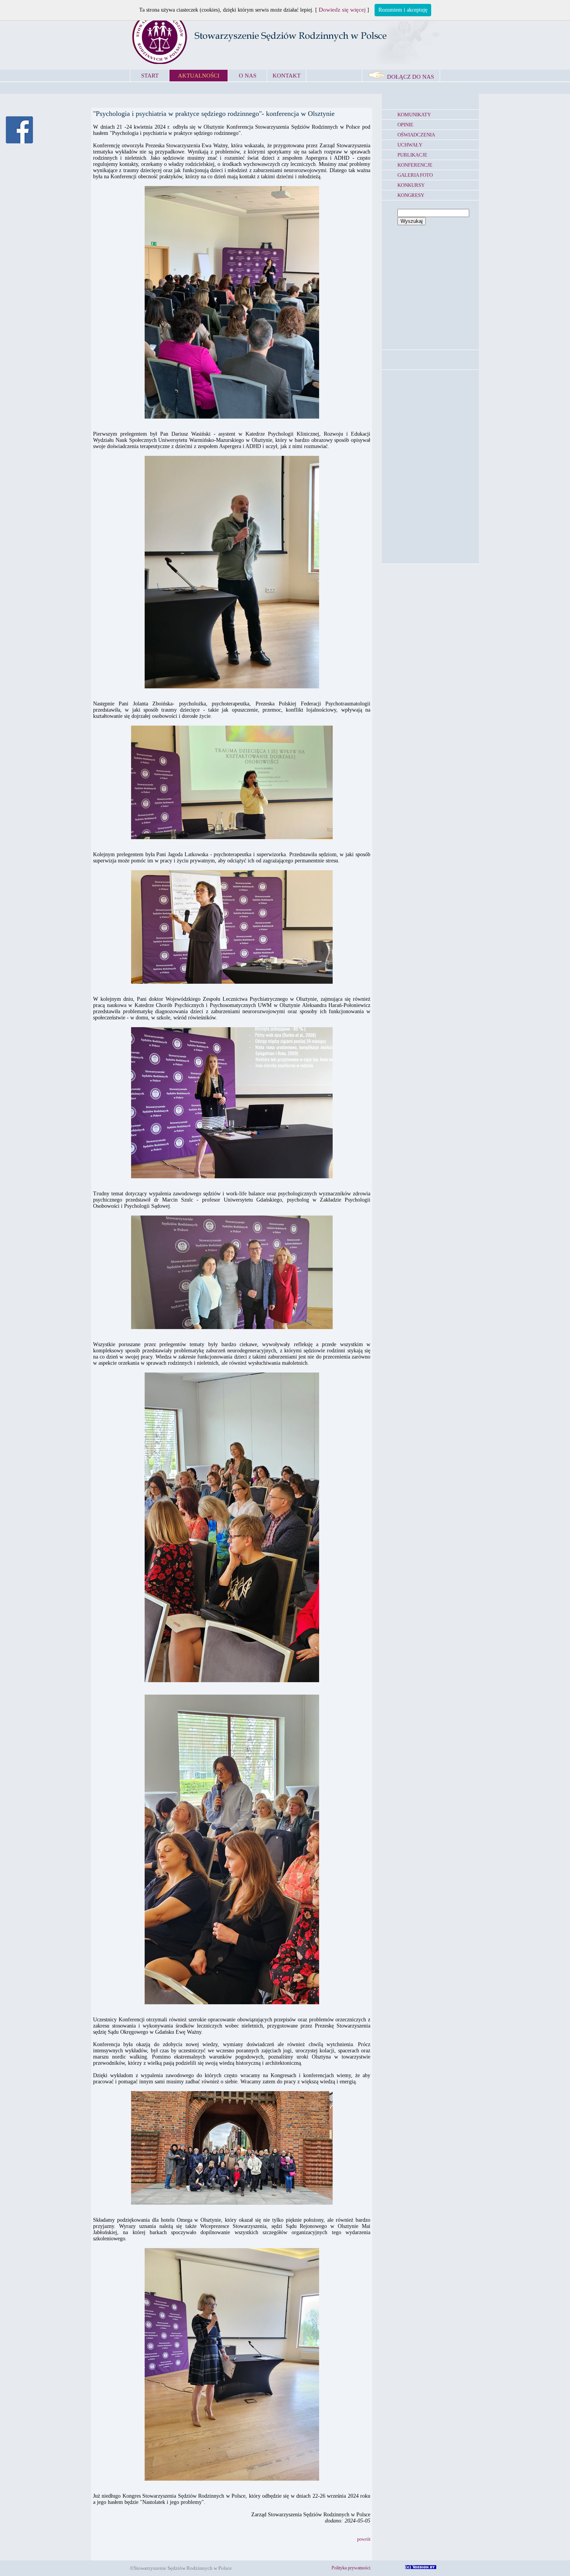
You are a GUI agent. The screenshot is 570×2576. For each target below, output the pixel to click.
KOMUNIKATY (414, 115)
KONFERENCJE (415, 165)
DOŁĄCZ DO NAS (410, 77)
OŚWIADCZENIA (416, 135)
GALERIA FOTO (415, 175)
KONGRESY (411, 195)
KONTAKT (287, 76)
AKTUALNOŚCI (199, 76)
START (150, 76)
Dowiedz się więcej (342, 10)
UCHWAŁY (410, 145)
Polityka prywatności (351, 2568)
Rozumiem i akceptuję (403, 10)
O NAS (248, 76)
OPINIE (405, 125)
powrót (364, 2539)
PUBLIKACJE (412, 155)
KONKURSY (411, 185)
